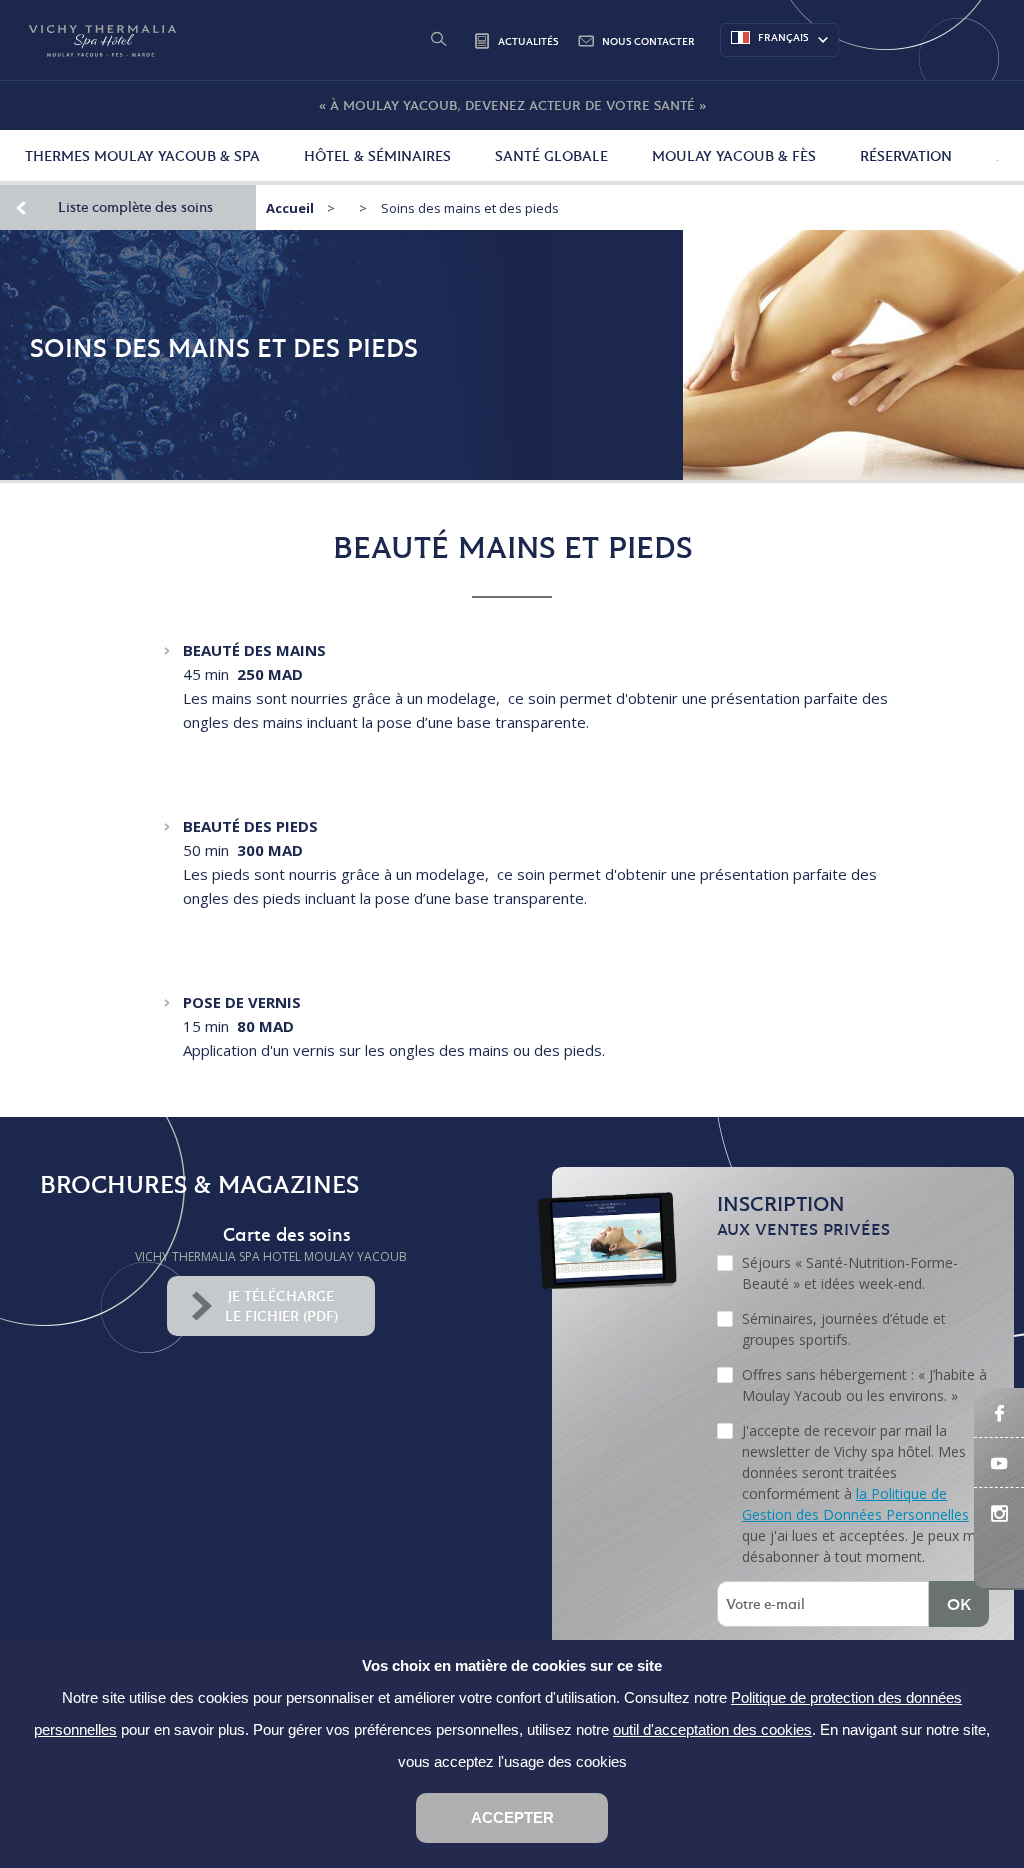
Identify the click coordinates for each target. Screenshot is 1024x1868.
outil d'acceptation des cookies (712, 1729)
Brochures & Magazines (199, 1184)
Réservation (906, 156)
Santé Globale (551, 156)
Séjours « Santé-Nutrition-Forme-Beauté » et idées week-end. (850, 1273)
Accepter (512, 1817)
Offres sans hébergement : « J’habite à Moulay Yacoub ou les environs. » (864, 1385)
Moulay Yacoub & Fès (734, 156)
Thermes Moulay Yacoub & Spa (142, 156)
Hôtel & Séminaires (377, 156)
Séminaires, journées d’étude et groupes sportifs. (844, 1329)
